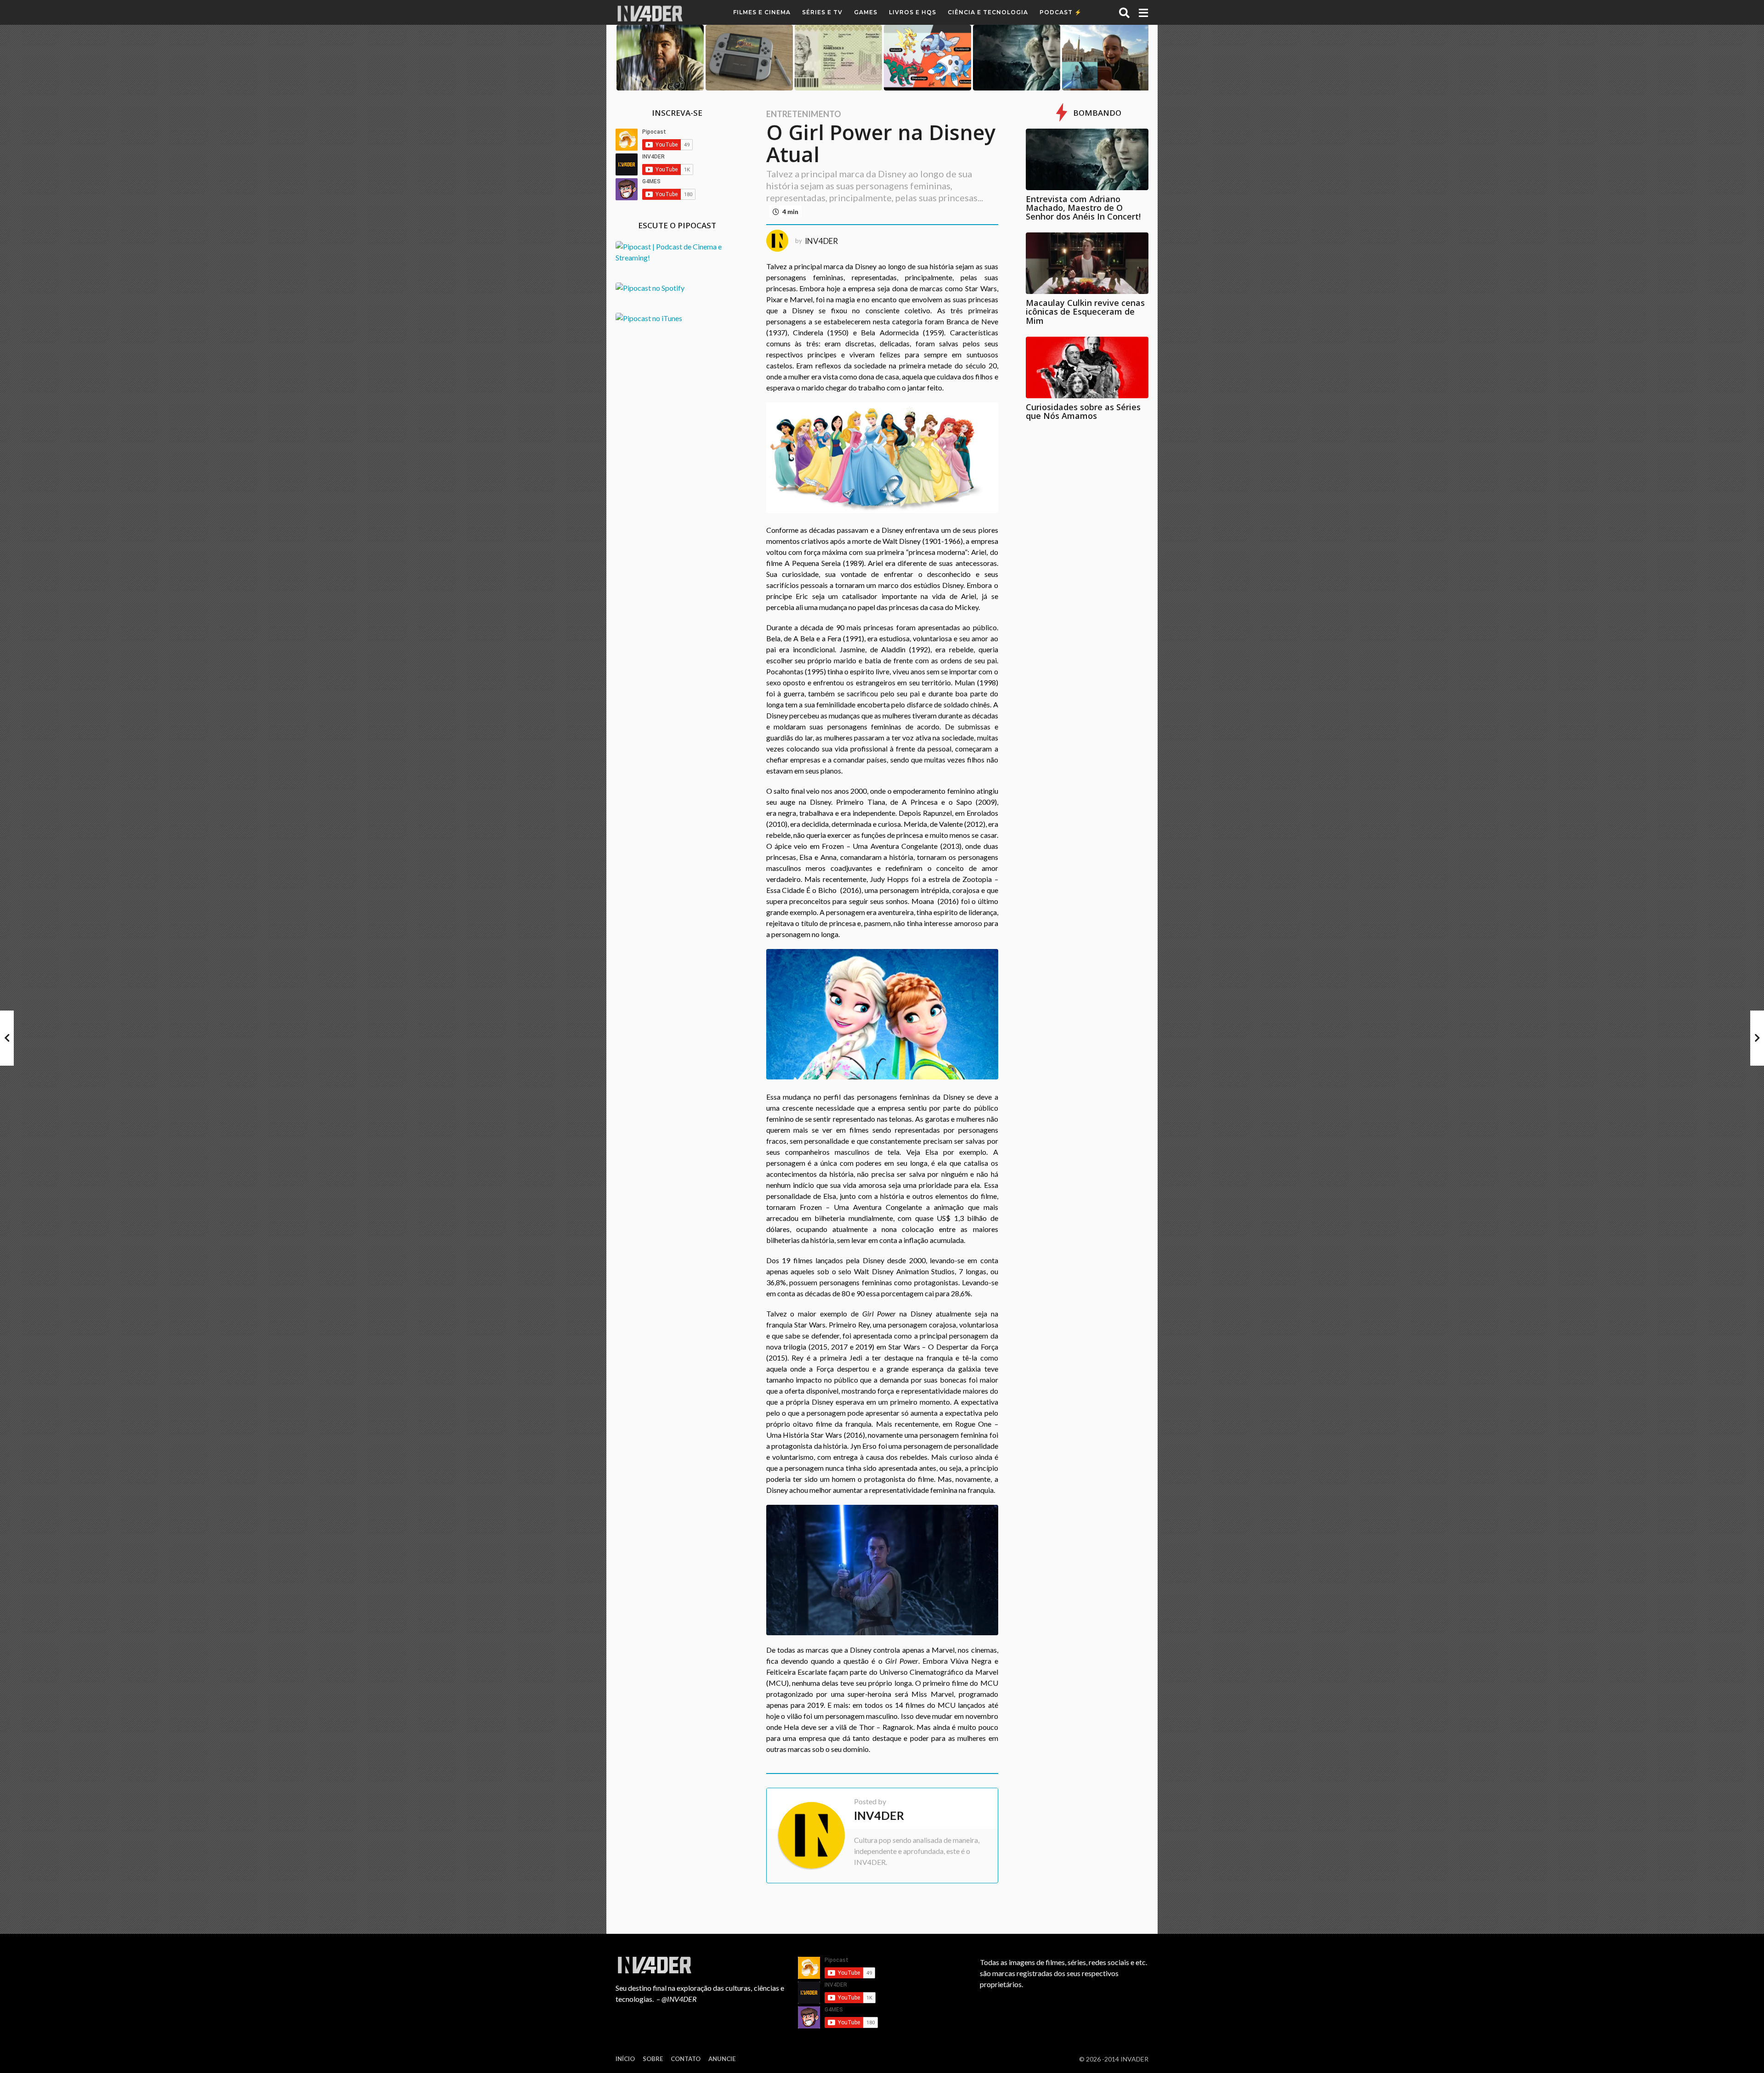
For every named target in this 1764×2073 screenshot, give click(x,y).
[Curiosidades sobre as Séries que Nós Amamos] (1087, 367)
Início (625, 2059)
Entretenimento (804, 114)
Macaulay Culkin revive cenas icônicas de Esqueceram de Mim (1085, 312)
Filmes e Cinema (762, 12)
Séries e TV (822, 12)
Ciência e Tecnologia (988, 12)
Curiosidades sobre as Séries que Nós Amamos (1083, 411)
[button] (1124, 12)
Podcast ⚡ (1061, 12)
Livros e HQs (913, 12)
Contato (686, 2059)
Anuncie (722, 2059)
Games (866, 12)
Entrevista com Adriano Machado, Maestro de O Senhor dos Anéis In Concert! (1083, 208)
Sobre (653, 2059)
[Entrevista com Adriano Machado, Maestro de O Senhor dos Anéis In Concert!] (1087, 159)
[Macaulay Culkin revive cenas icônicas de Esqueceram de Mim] (1087, 263)
